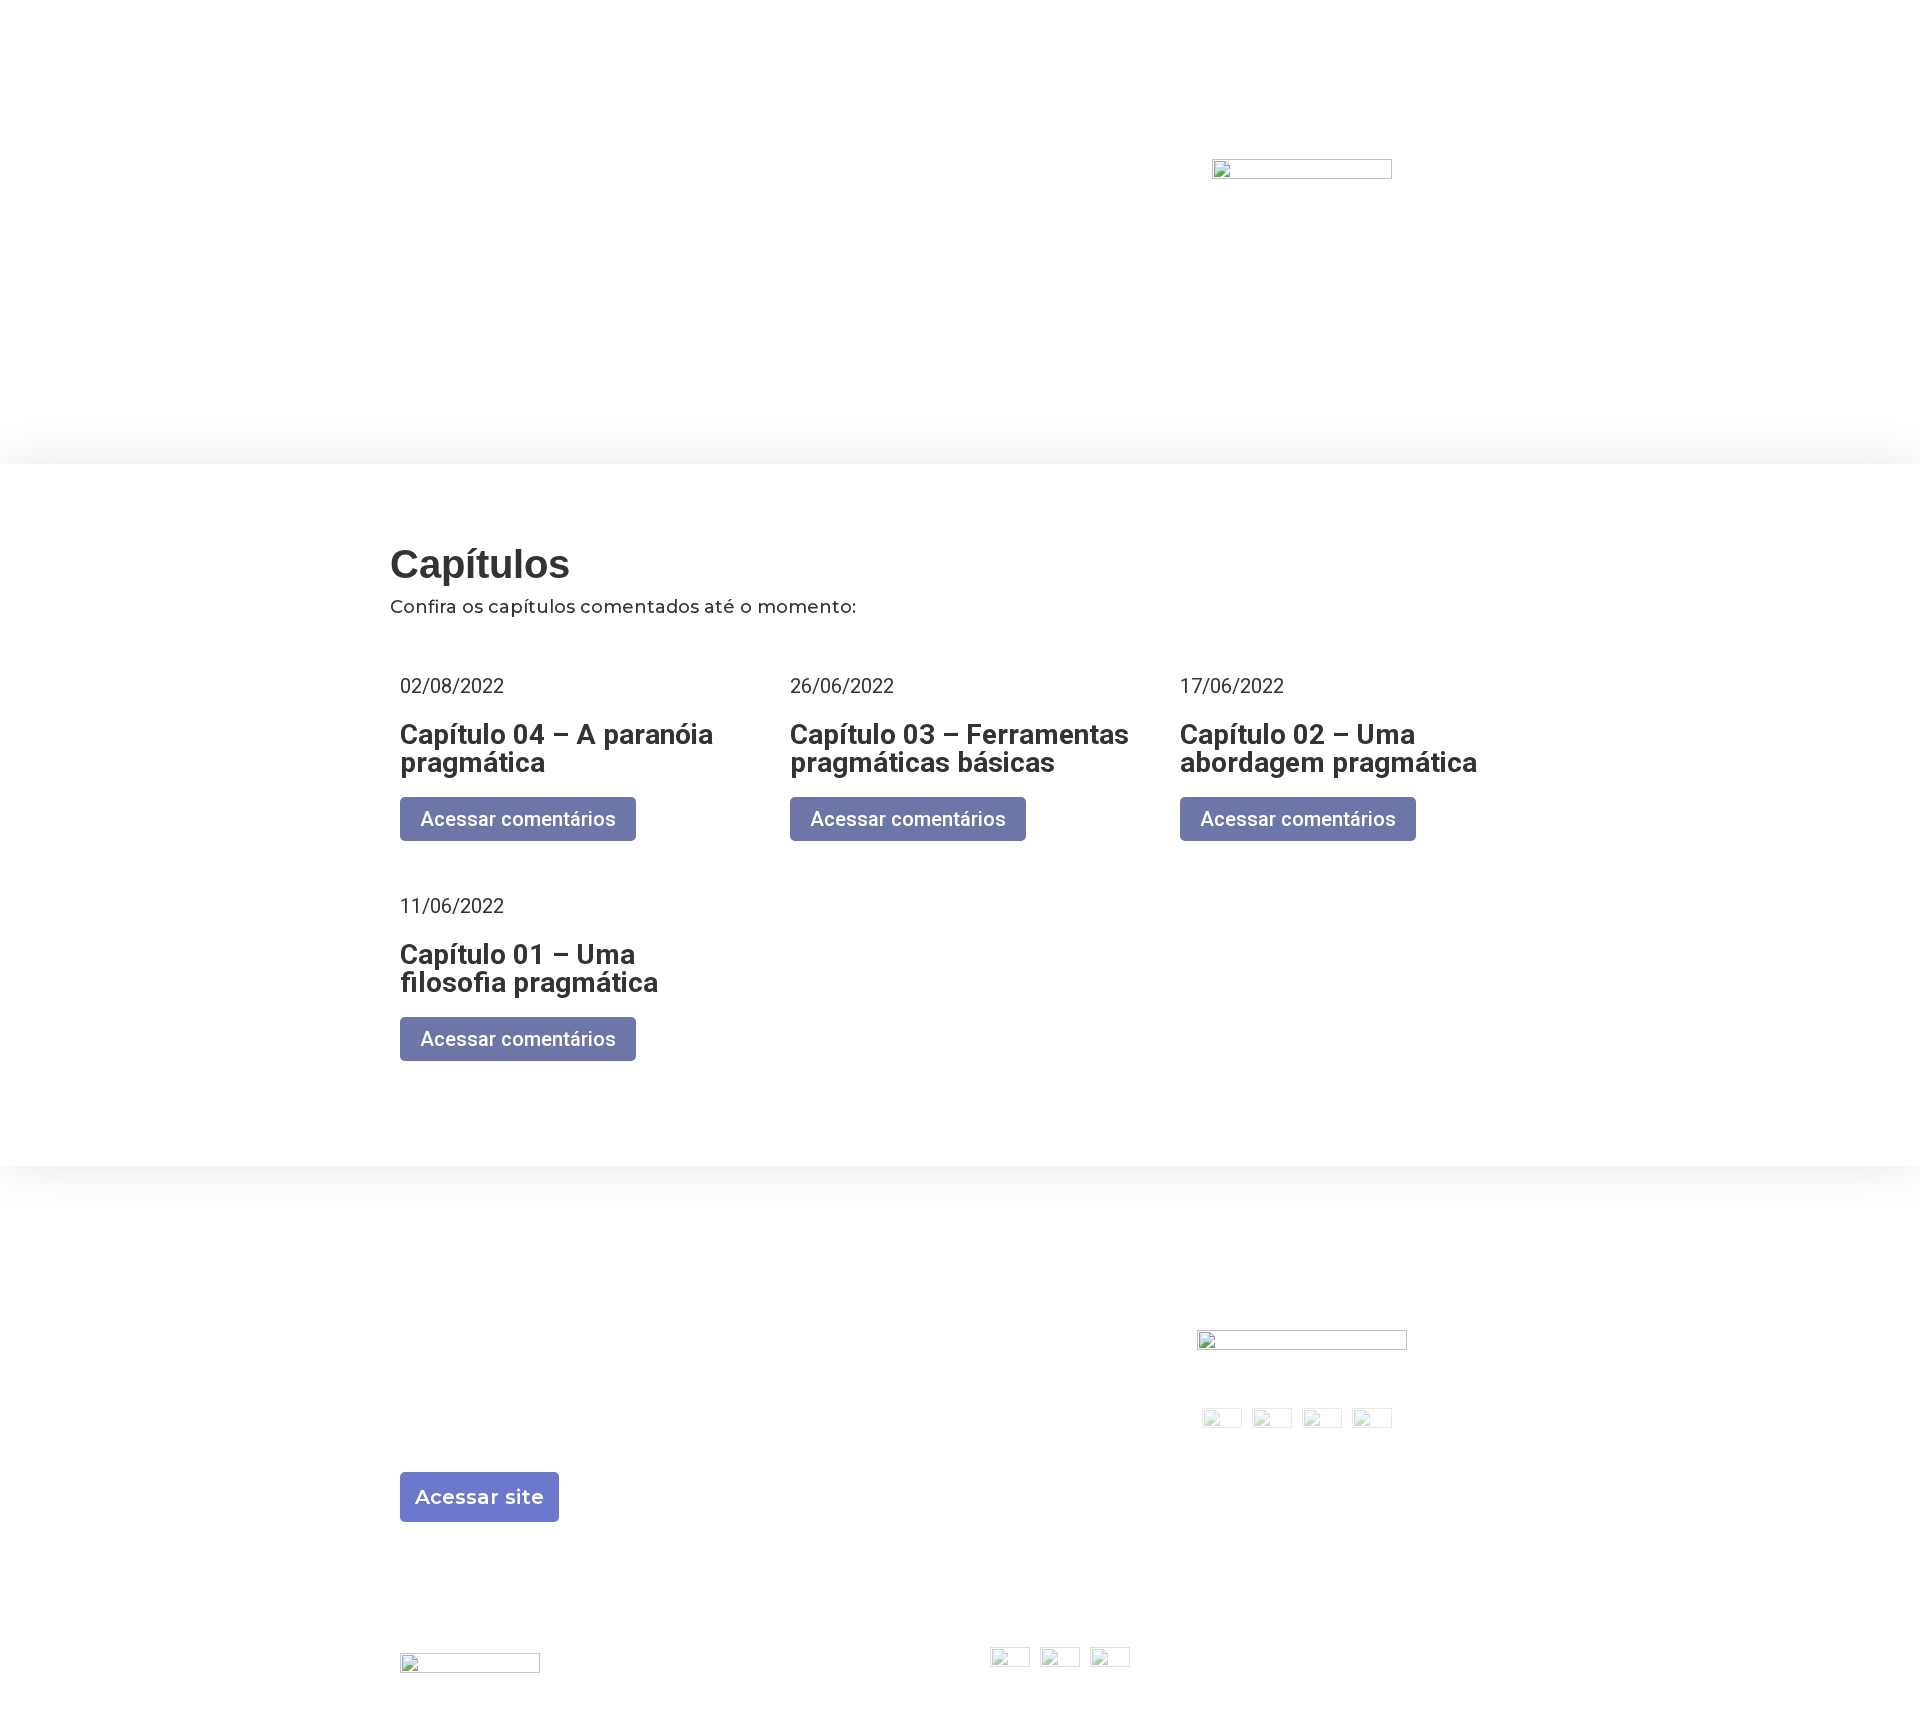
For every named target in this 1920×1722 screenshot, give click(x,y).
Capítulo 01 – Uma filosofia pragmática (529, 968)
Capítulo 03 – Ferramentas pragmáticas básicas (959, 748)
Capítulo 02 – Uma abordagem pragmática (1328, 748)
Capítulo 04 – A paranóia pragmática (556, 748)
